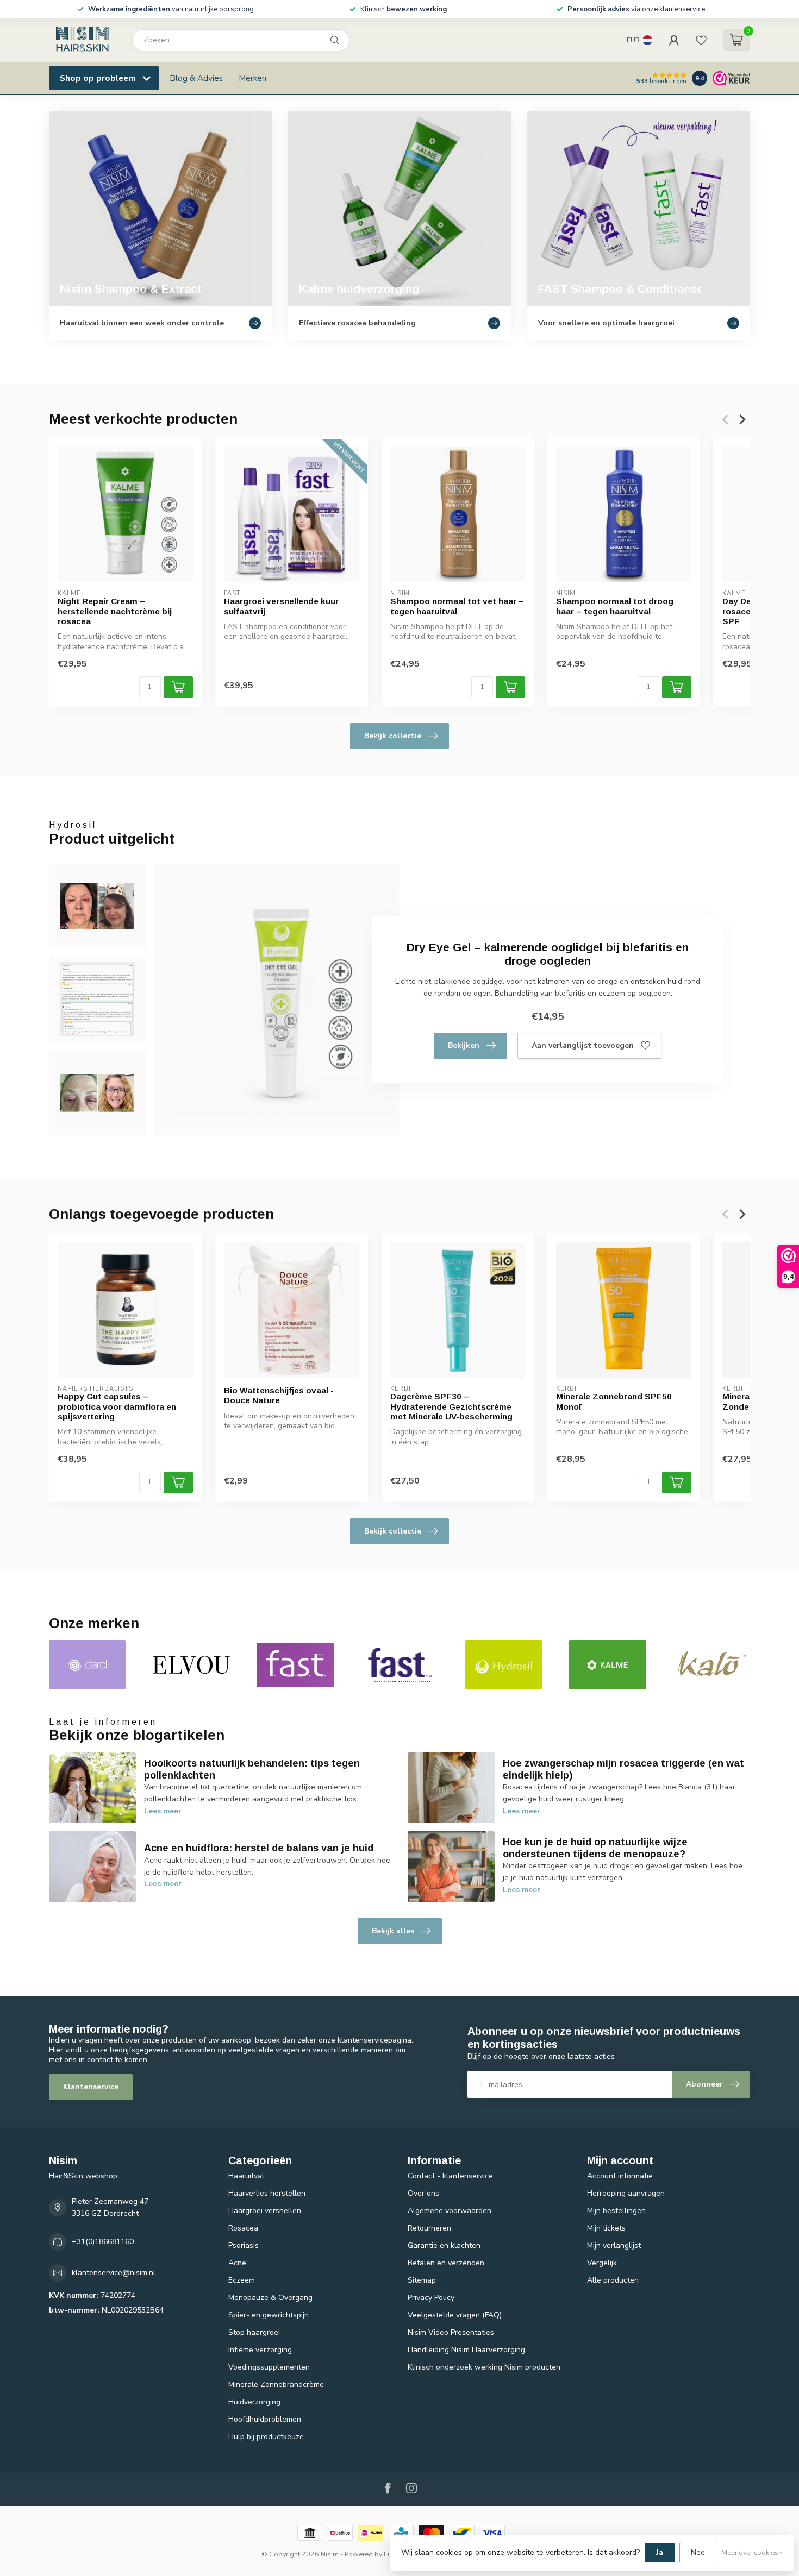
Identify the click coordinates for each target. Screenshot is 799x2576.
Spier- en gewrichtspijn (269, 2315)
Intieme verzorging (260, 2350)
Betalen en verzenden (446, 2263)
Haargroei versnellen (265, 2211)
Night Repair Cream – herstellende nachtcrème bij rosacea (115, 611)
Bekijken (464, 1045)
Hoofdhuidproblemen (265, 2419)
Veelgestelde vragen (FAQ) (455, 2315)
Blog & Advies (196, 78)
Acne (237, 2263)
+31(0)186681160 (103, 2242)
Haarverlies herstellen (267, 2193)
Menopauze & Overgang (270, 2298)
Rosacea (243, 2228)
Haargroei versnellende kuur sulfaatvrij (281, 606)
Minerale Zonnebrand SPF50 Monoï (614, 1401)
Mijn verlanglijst (614, 2245)
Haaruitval (246, 2176)
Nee (698, 2552)
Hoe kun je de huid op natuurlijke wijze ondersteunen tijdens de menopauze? (595, 1848)
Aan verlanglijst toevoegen (583, 1045)
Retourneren (429, 2228)
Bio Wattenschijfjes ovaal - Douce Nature (279, 1395)
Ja (660, 2552)
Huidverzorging (254, 2402)
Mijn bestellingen (616, 2211)
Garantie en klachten (444, 2245)
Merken (252, 78)
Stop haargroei (254, 2332)
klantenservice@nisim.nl (114, 2273)
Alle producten (613, 2280)
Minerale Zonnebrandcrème (276, 2385)
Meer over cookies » (752, 2552)
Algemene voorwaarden (450, 2211)
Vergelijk (602, 2263)
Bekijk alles (393, 1931)
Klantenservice (91, 2087)
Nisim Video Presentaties (451, 2332)
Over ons (423, 2193)
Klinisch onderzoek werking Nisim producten (484, 2367)
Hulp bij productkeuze (266, 2437)
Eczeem (242, 2280)
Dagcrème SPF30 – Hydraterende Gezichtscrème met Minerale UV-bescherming (451, 1406)
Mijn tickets (606, 2228)
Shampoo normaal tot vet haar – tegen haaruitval (457, 606)
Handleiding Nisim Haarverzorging (466, 2350)
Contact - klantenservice (450, 2176)
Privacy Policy (431, 2298)
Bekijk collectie (393, 736)
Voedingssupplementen (269, 2367)
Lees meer (163, 1811)
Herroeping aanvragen (626, 2193)
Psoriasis (244, 2245)
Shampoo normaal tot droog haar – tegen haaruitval (615, 606)
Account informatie (620, 2176)
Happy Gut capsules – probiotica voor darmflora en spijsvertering (117, 1406)
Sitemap (422, 2280)
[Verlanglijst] (701, 40)
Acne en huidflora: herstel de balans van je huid (259, 1848)
